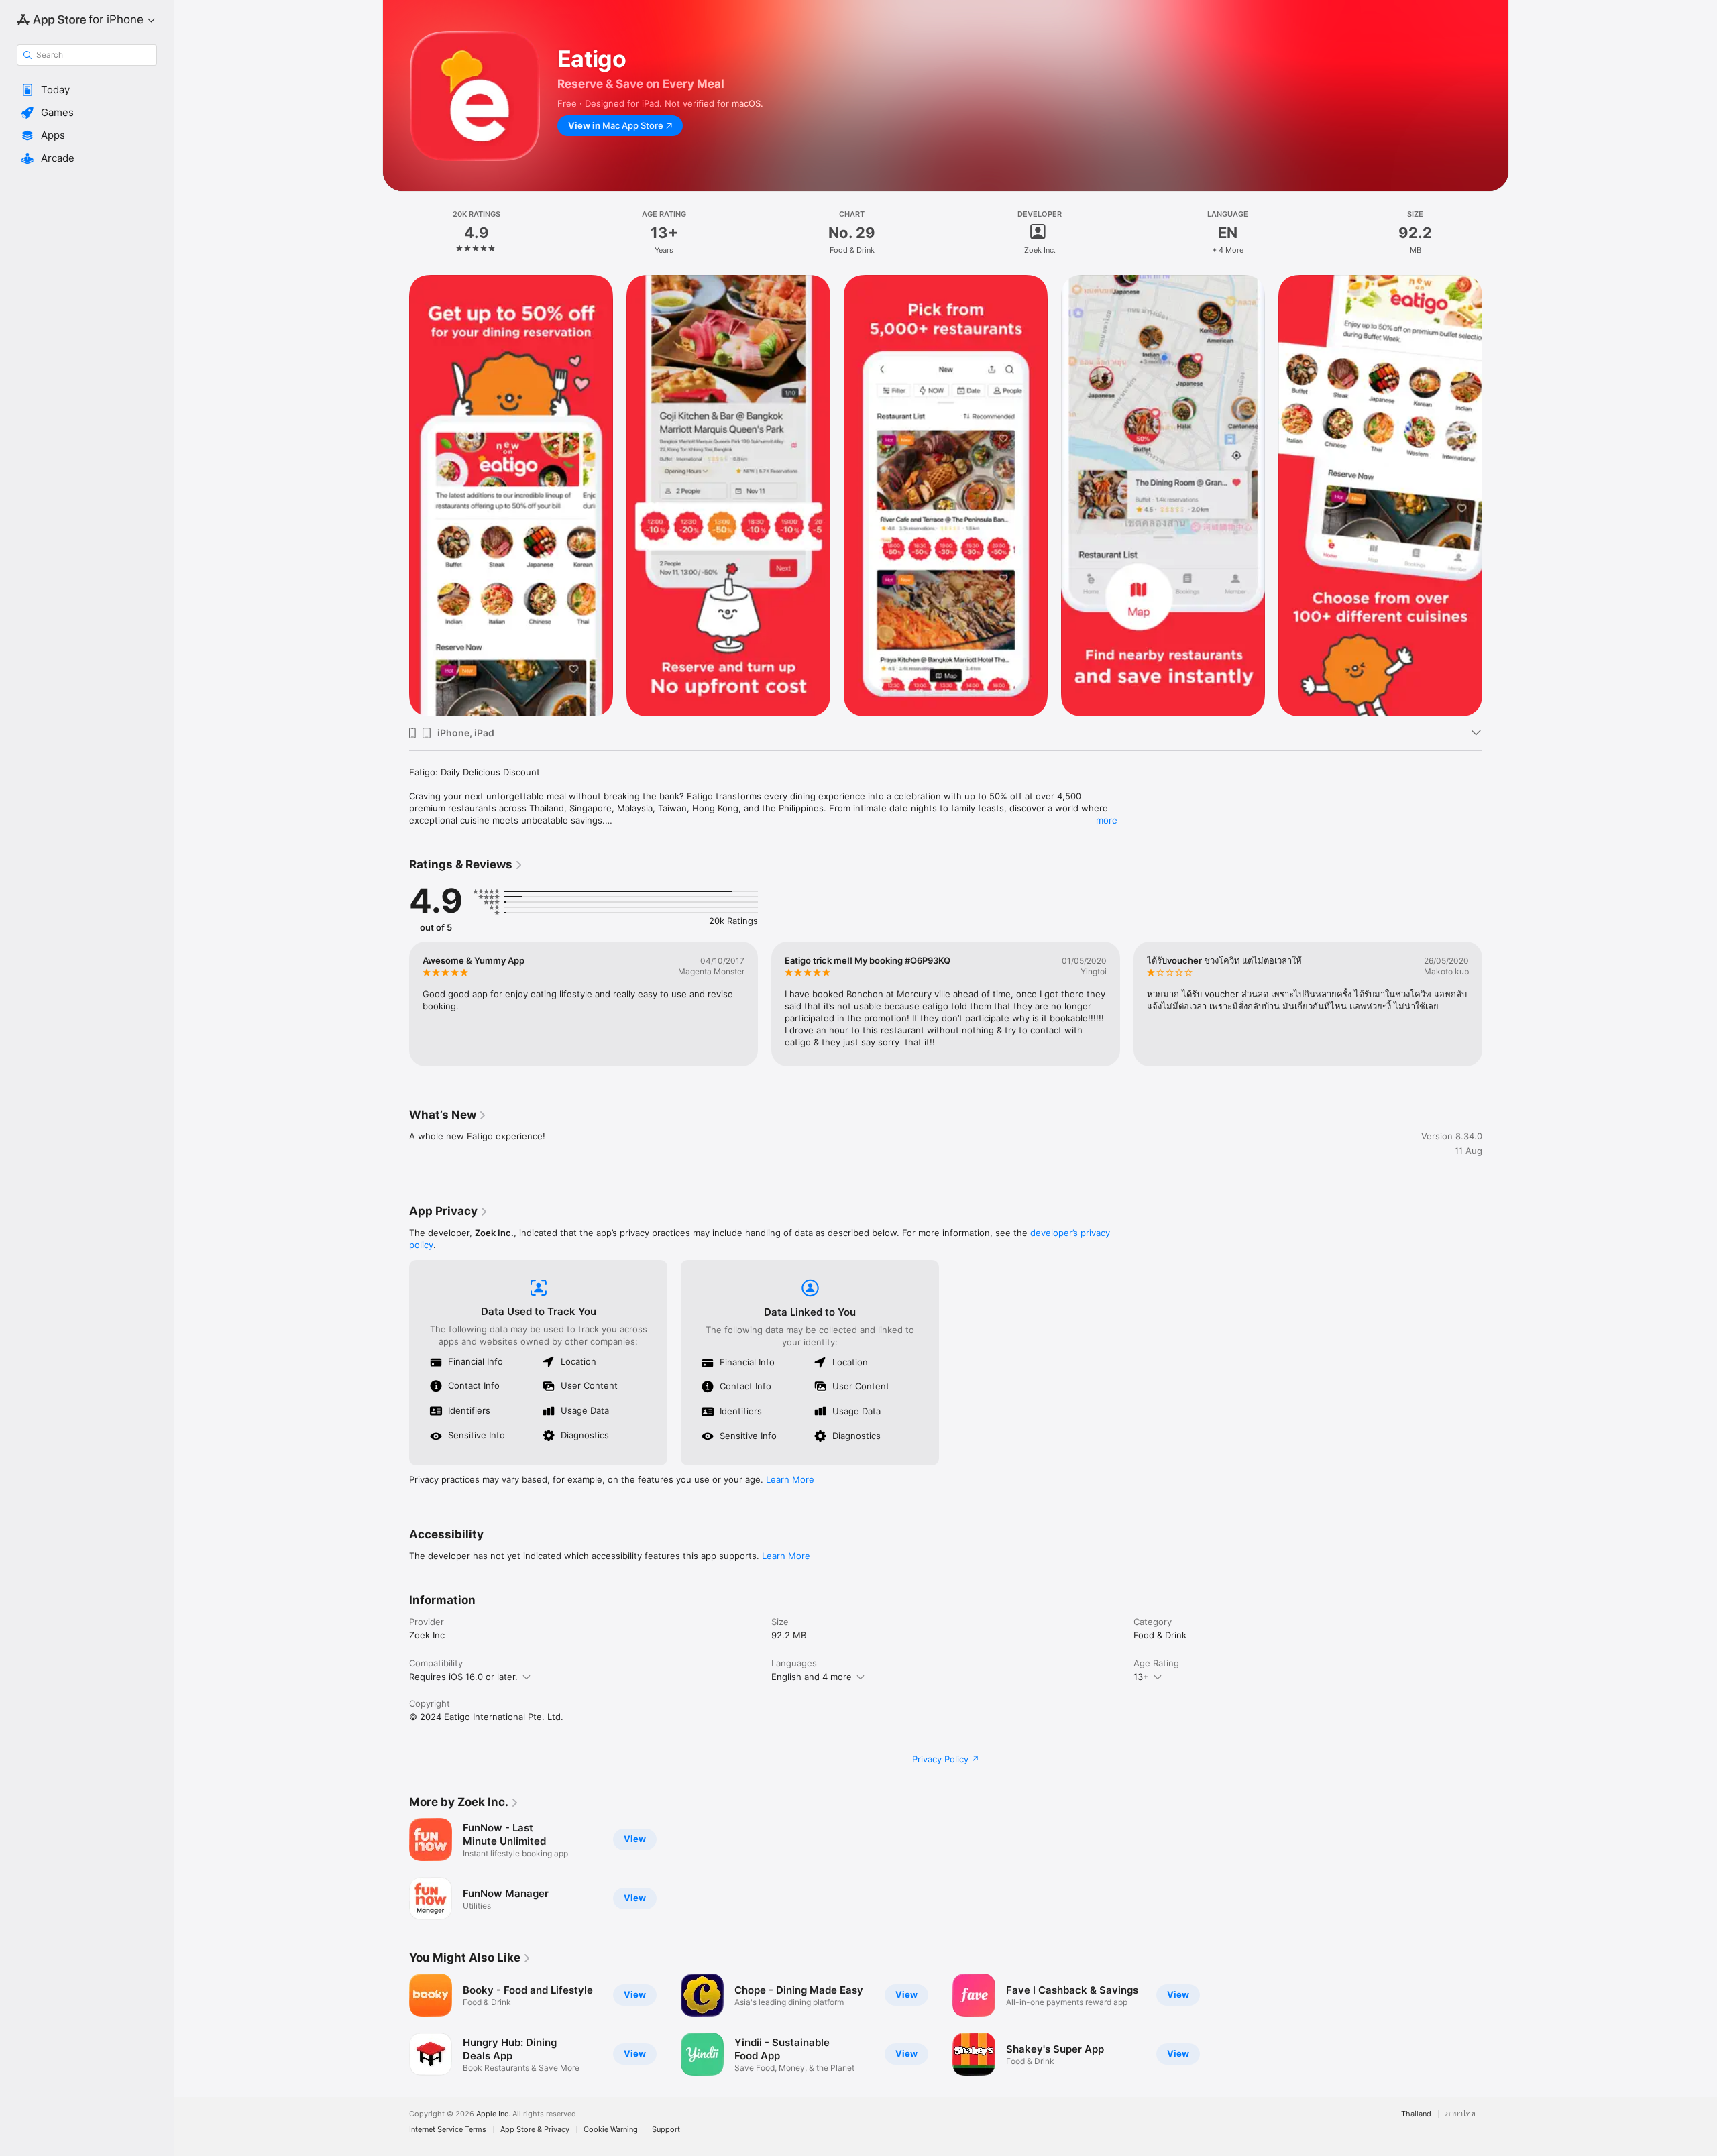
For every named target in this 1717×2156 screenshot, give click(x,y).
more (1107, 820)
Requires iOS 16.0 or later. (463, 1677)
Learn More (790, 1479)
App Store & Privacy (535, 2130)
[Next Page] (1496, 496)
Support (666, 2130)
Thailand (1416, 2114)
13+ (1141, 1677)
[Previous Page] (396, 496)
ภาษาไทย (1460, 2114)
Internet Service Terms (448, 2130)
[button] (87, 90)
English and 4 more (812, 1677)
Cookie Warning (611, 2130)
